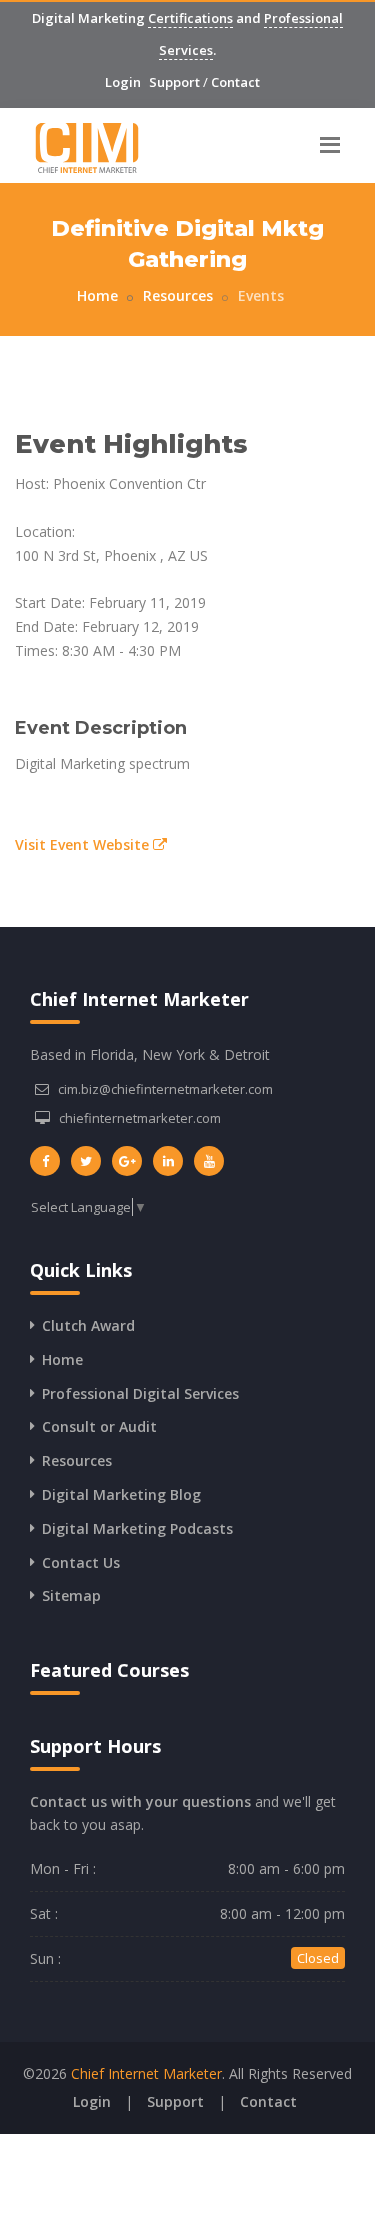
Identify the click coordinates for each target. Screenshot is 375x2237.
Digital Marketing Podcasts (137, 1528)
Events (261, 295)
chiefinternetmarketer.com (140, 1118)
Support (174, 82)
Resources (178, 295)
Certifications (190, 18)
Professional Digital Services (140, 1393)
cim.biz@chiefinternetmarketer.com (165, 1089)
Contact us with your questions (140, 1801)
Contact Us (81, 1562)
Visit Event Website (84, 844)
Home (97, 295)
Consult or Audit (99, 1426)
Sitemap (71, 1595)
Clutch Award (88, 1325)
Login (123, 82)
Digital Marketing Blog (121, 1494)
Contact (235, 82)
